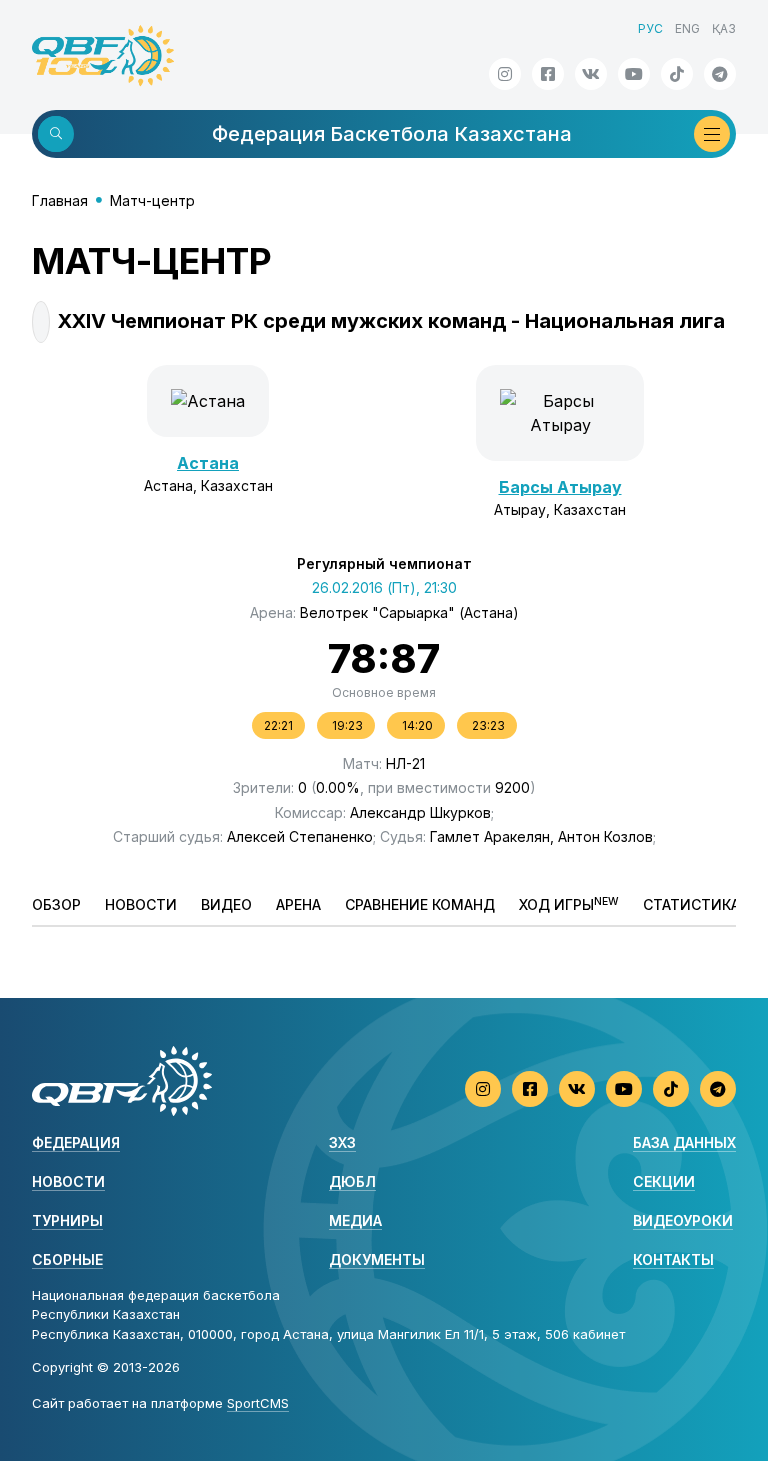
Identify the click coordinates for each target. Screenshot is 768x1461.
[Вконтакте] (591, 74)
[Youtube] (634, 74)
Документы (377, 1259)
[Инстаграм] (505, 74)
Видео (226, 904)
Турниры (67, 1220)
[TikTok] (677, 74)
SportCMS (258, 1403)
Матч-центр (152, 200)
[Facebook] (548, 74)
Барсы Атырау (560, 487)
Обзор (56, 904)
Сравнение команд (420, 904)
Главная (60, 200)
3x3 (342, 1142)
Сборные (67, 1259)
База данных (684, 1142)
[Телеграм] (720, 74)
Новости (141, 904)
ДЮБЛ (352, 1181)
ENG (687, 28)
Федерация (76, 1142)
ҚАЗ (724, 28)
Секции (664, 1181)
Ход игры (569, 904)
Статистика (691, 904)
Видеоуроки (683, 1220)
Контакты (673, 1259)
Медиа (355, 1220)
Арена (298, 904)
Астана (208, 463)
